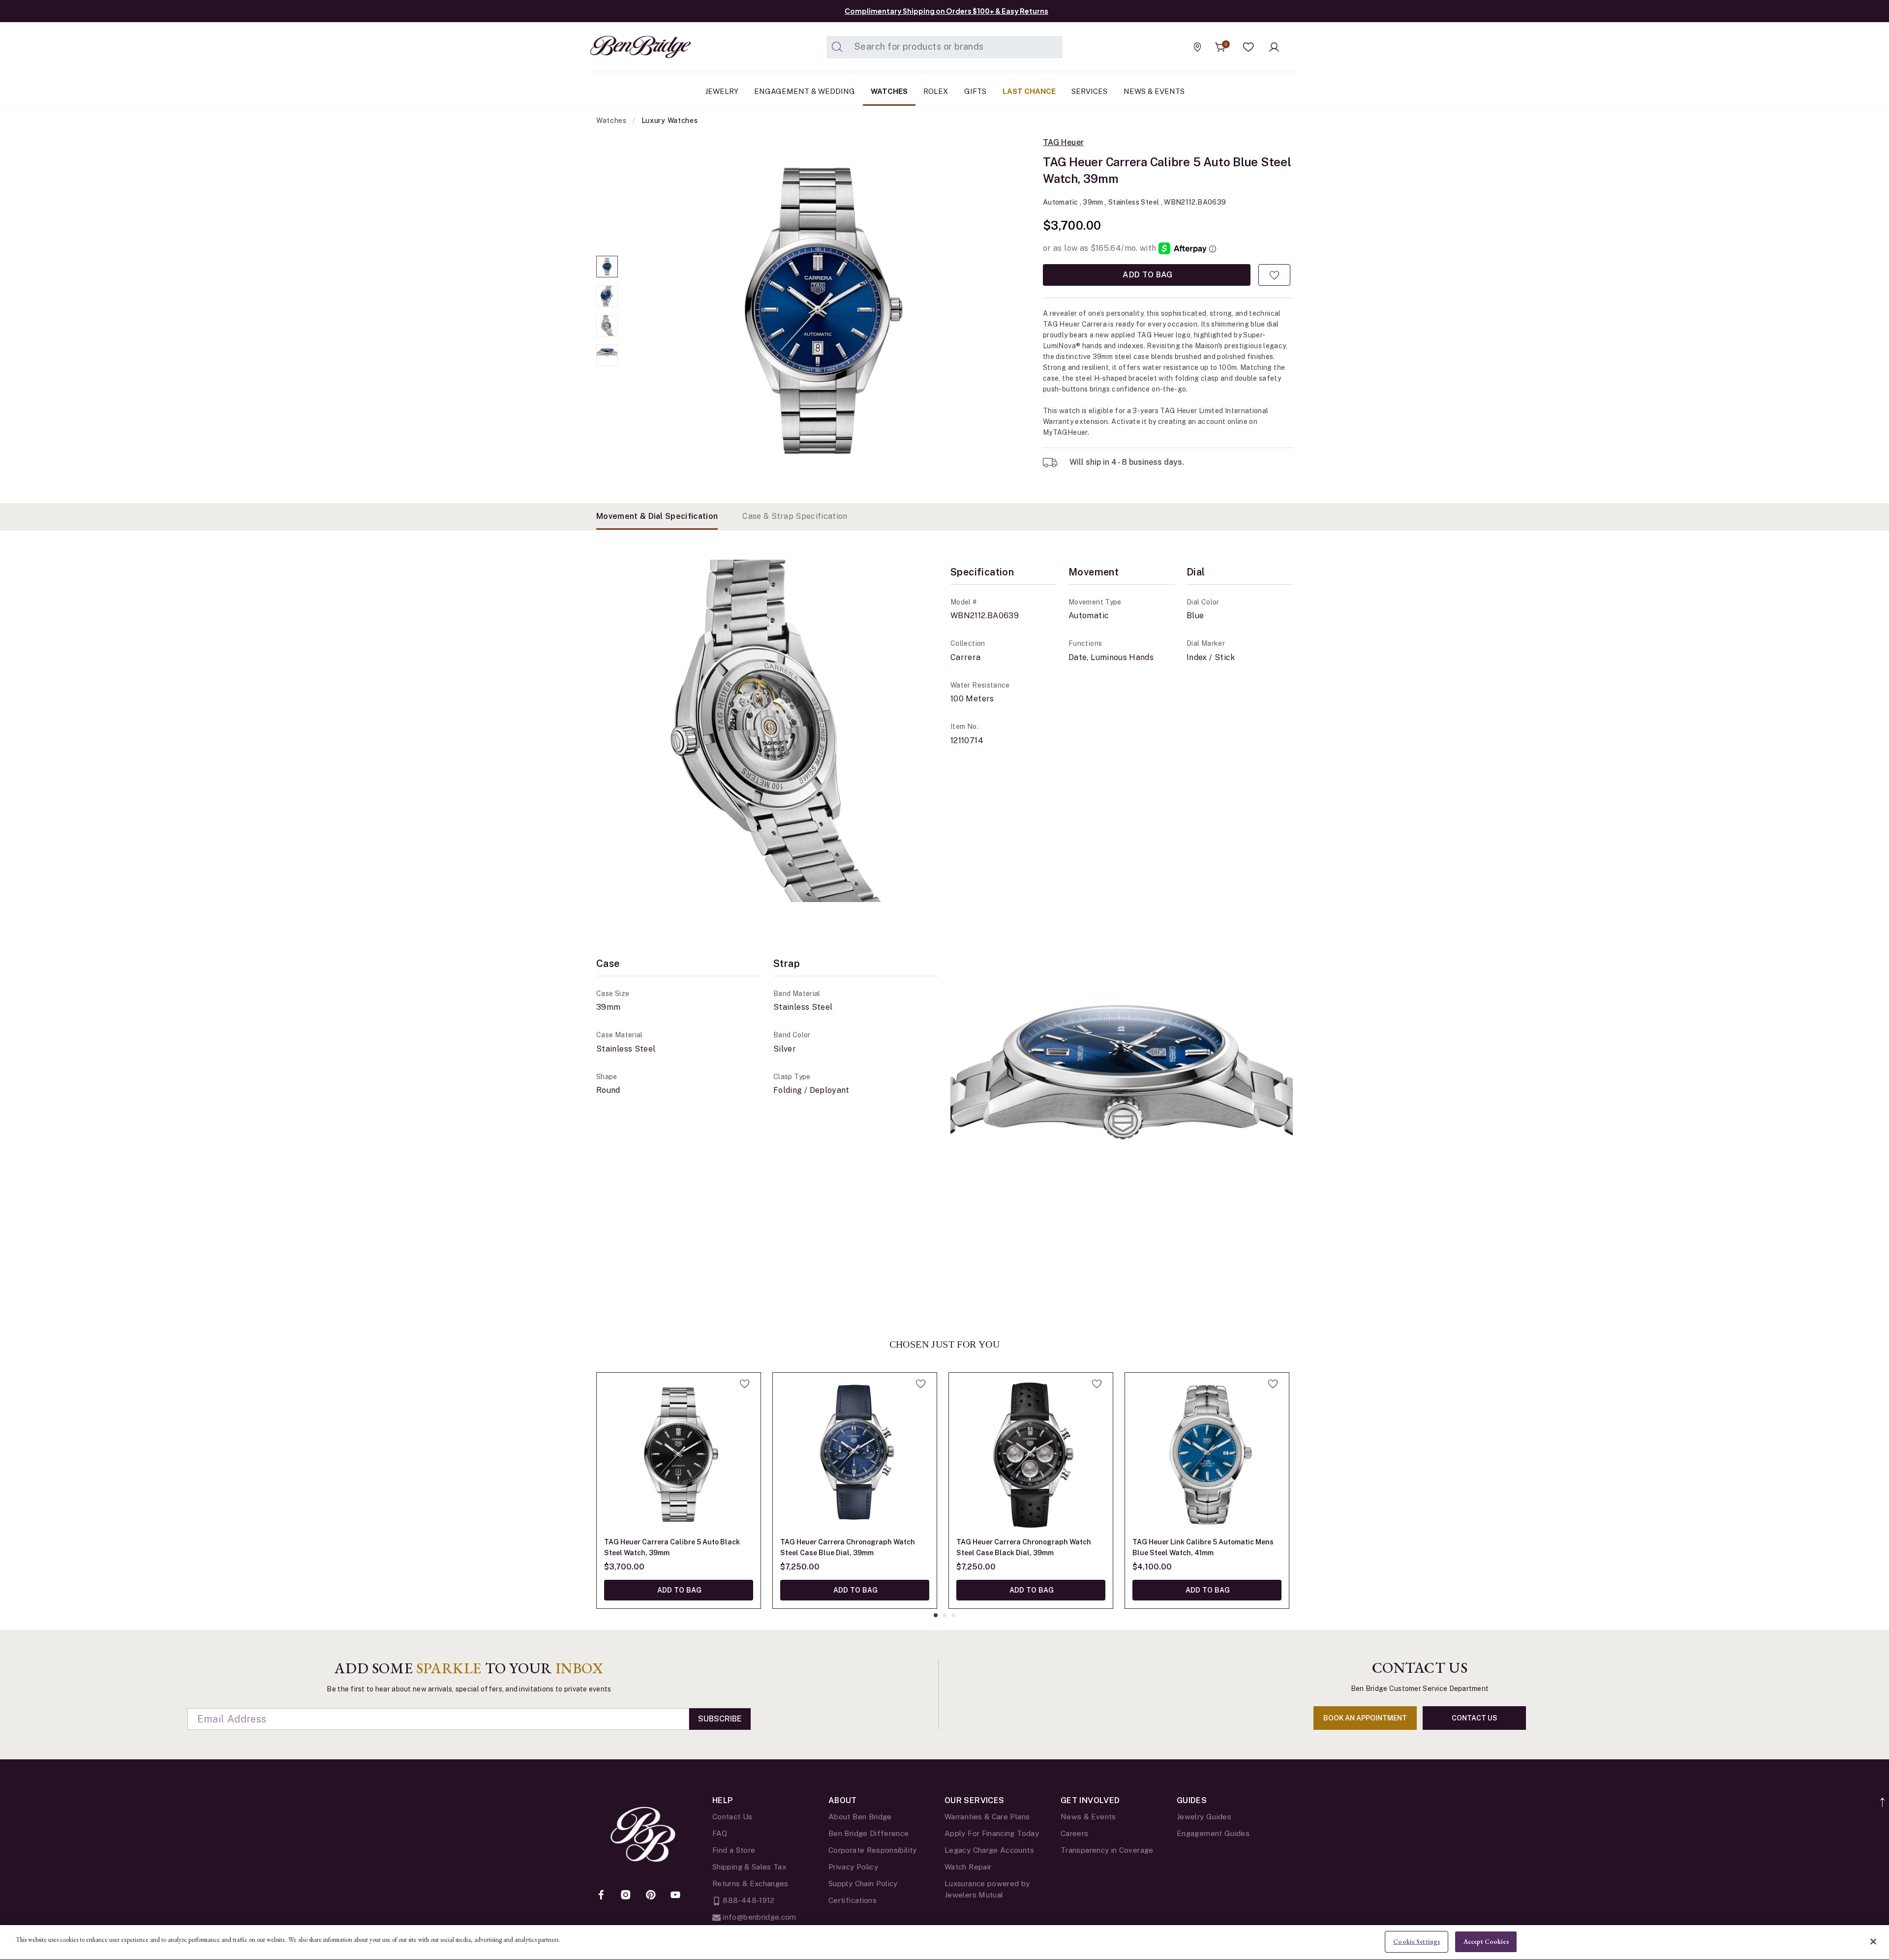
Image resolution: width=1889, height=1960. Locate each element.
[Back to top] (1883, 1797)
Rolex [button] (936, 91)
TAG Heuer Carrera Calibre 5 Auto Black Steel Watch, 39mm (672, 1547)
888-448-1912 (748, 1900)
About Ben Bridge (860, 1817)
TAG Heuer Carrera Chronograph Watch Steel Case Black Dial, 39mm (1024, 1547)
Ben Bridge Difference (869, 1833)
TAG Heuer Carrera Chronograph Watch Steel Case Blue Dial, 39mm (848, 1547)
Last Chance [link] (1029, 91)
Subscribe (720, 1719)
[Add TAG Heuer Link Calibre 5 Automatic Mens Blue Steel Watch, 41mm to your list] (1273, 1384)
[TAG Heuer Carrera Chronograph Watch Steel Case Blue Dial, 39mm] (855, 1455)
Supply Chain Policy (863, 1884)
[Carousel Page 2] (607, 296)
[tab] (657, 516)
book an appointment (1365, 1718)
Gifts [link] (975, 91)
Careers (1075, 1833)
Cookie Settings (1417, 1942)
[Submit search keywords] (837, 47)
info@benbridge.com (759, 1917)
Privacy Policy (853, 1867)
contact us (1475, 1718)
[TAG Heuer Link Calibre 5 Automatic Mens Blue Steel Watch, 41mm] (1207, 1455)
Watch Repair (968, 1867)
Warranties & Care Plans (987, 1817)
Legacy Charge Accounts (989, 1850)
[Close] (1873, 1941)
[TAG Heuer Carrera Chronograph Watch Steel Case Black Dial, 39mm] (1031, 1455)
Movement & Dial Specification (657, 516)
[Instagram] (626, 1896)
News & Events (1088, 1817)
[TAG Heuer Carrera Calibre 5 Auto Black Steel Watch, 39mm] (679, 1455)
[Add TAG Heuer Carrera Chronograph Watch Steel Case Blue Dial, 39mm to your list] (921, 1384)
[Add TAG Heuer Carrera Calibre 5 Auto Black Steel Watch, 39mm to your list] (745, 1384)
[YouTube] (675, 1896)
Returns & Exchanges (750, 1884)
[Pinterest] (651, 1896)
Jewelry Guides (1204, 1817)
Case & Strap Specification (795, 516)
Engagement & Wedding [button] (805, 91)
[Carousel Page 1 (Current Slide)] (607, 267)
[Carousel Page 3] (607, 326)
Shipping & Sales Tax (749, 1867)
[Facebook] (601, 1896)
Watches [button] (889, 91)
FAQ (720, 1833)
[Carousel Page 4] (607, 355)
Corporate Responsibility (873, 1850)
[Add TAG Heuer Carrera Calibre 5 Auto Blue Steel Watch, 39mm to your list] (1274, 275)
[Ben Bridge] (622, 47)
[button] (1249, 47)
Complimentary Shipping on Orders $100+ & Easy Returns (946, 11)
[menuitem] (722, 91)
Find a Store (734, 1850)
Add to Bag (1147, 275)
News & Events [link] (1154, 91)
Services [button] (1089, 91)
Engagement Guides (1213, 1833)
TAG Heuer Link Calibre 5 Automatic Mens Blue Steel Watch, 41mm (1203, 1547)
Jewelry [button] (722, 91)
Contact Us (732, 1817)
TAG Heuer (1063, 143)
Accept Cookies (1486, 1942)
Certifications (853, 1900)
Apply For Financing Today (992, 1833)
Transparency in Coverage (1107, 1850)
